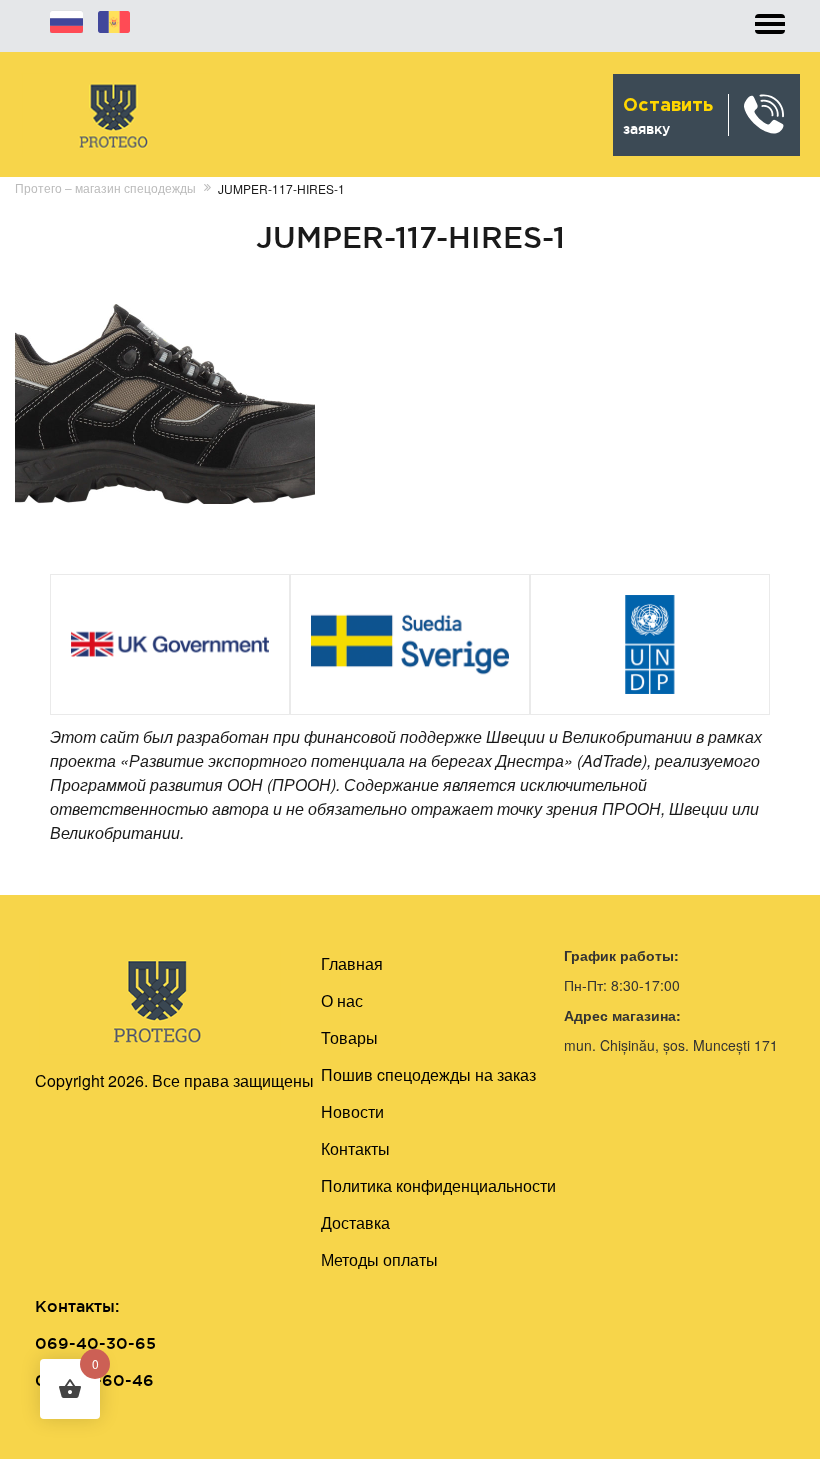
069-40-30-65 (95, 1343)
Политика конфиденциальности (438, 1185)
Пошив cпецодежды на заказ (428, 1074)
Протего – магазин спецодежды (105, 187)
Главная (352, 963)
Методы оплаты (379, 1259)
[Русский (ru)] (66, 19)
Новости (352, 1111)
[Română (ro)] (114, 19)
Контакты (355, 1148)
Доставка (355, 1222)
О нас (342, 1000)
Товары (349, 1037)
